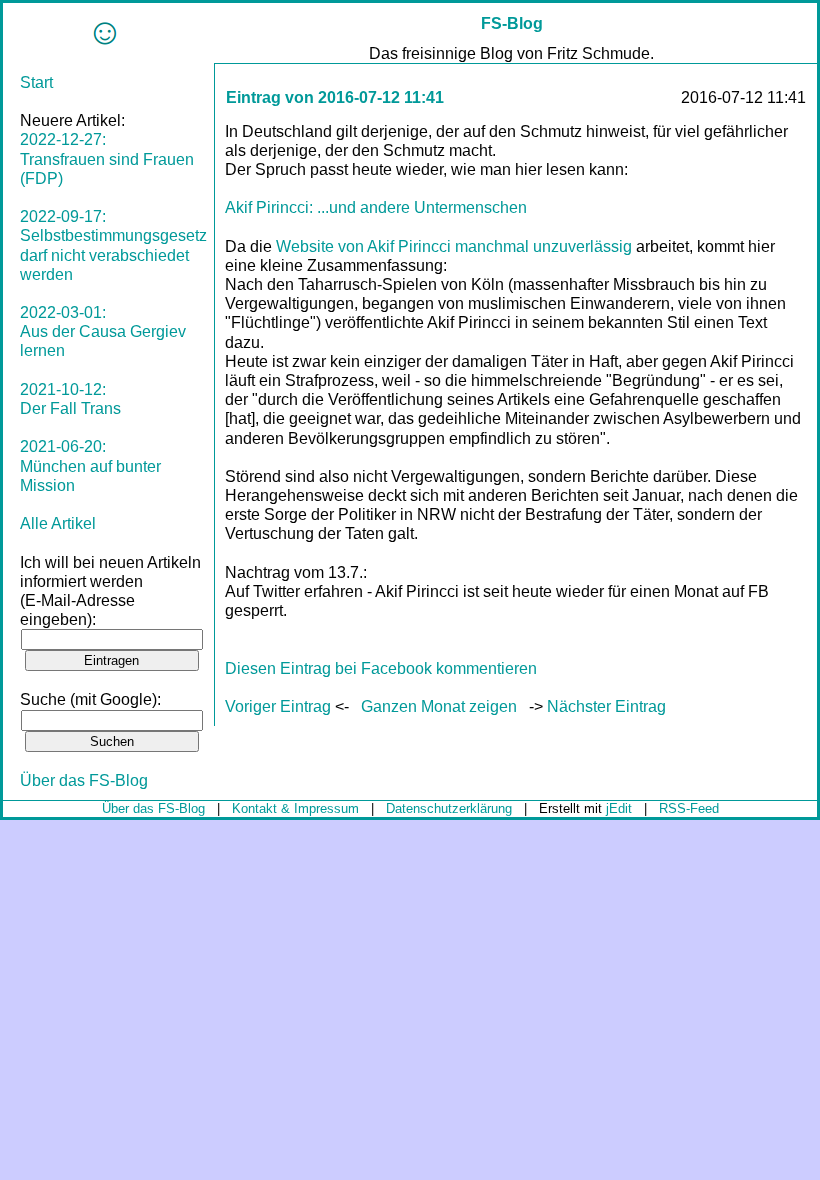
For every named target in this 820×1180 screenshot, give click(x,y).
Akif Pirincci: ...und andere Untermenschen (376, 207)
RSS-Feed (689, 808)
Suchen (112, 741)
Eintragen (111, 660)
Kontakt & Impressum (295, 808)
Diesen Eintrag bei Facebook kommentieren (381, 668)
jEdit (619, 808)
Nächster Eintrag (606, 706)
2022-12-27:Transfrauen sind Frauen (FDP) (107, 158)
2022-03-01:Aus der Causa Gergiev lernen (103, 331)
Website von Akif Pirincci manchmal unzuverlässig (454, 246)
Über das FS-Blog (84, 780)
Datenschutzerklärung (449, 808)
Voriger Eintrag (278, 706)
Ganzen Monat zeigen (439, 706)
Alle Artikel (58, 523)
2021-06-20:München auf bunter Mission (90, 465)
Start (36, 82)
